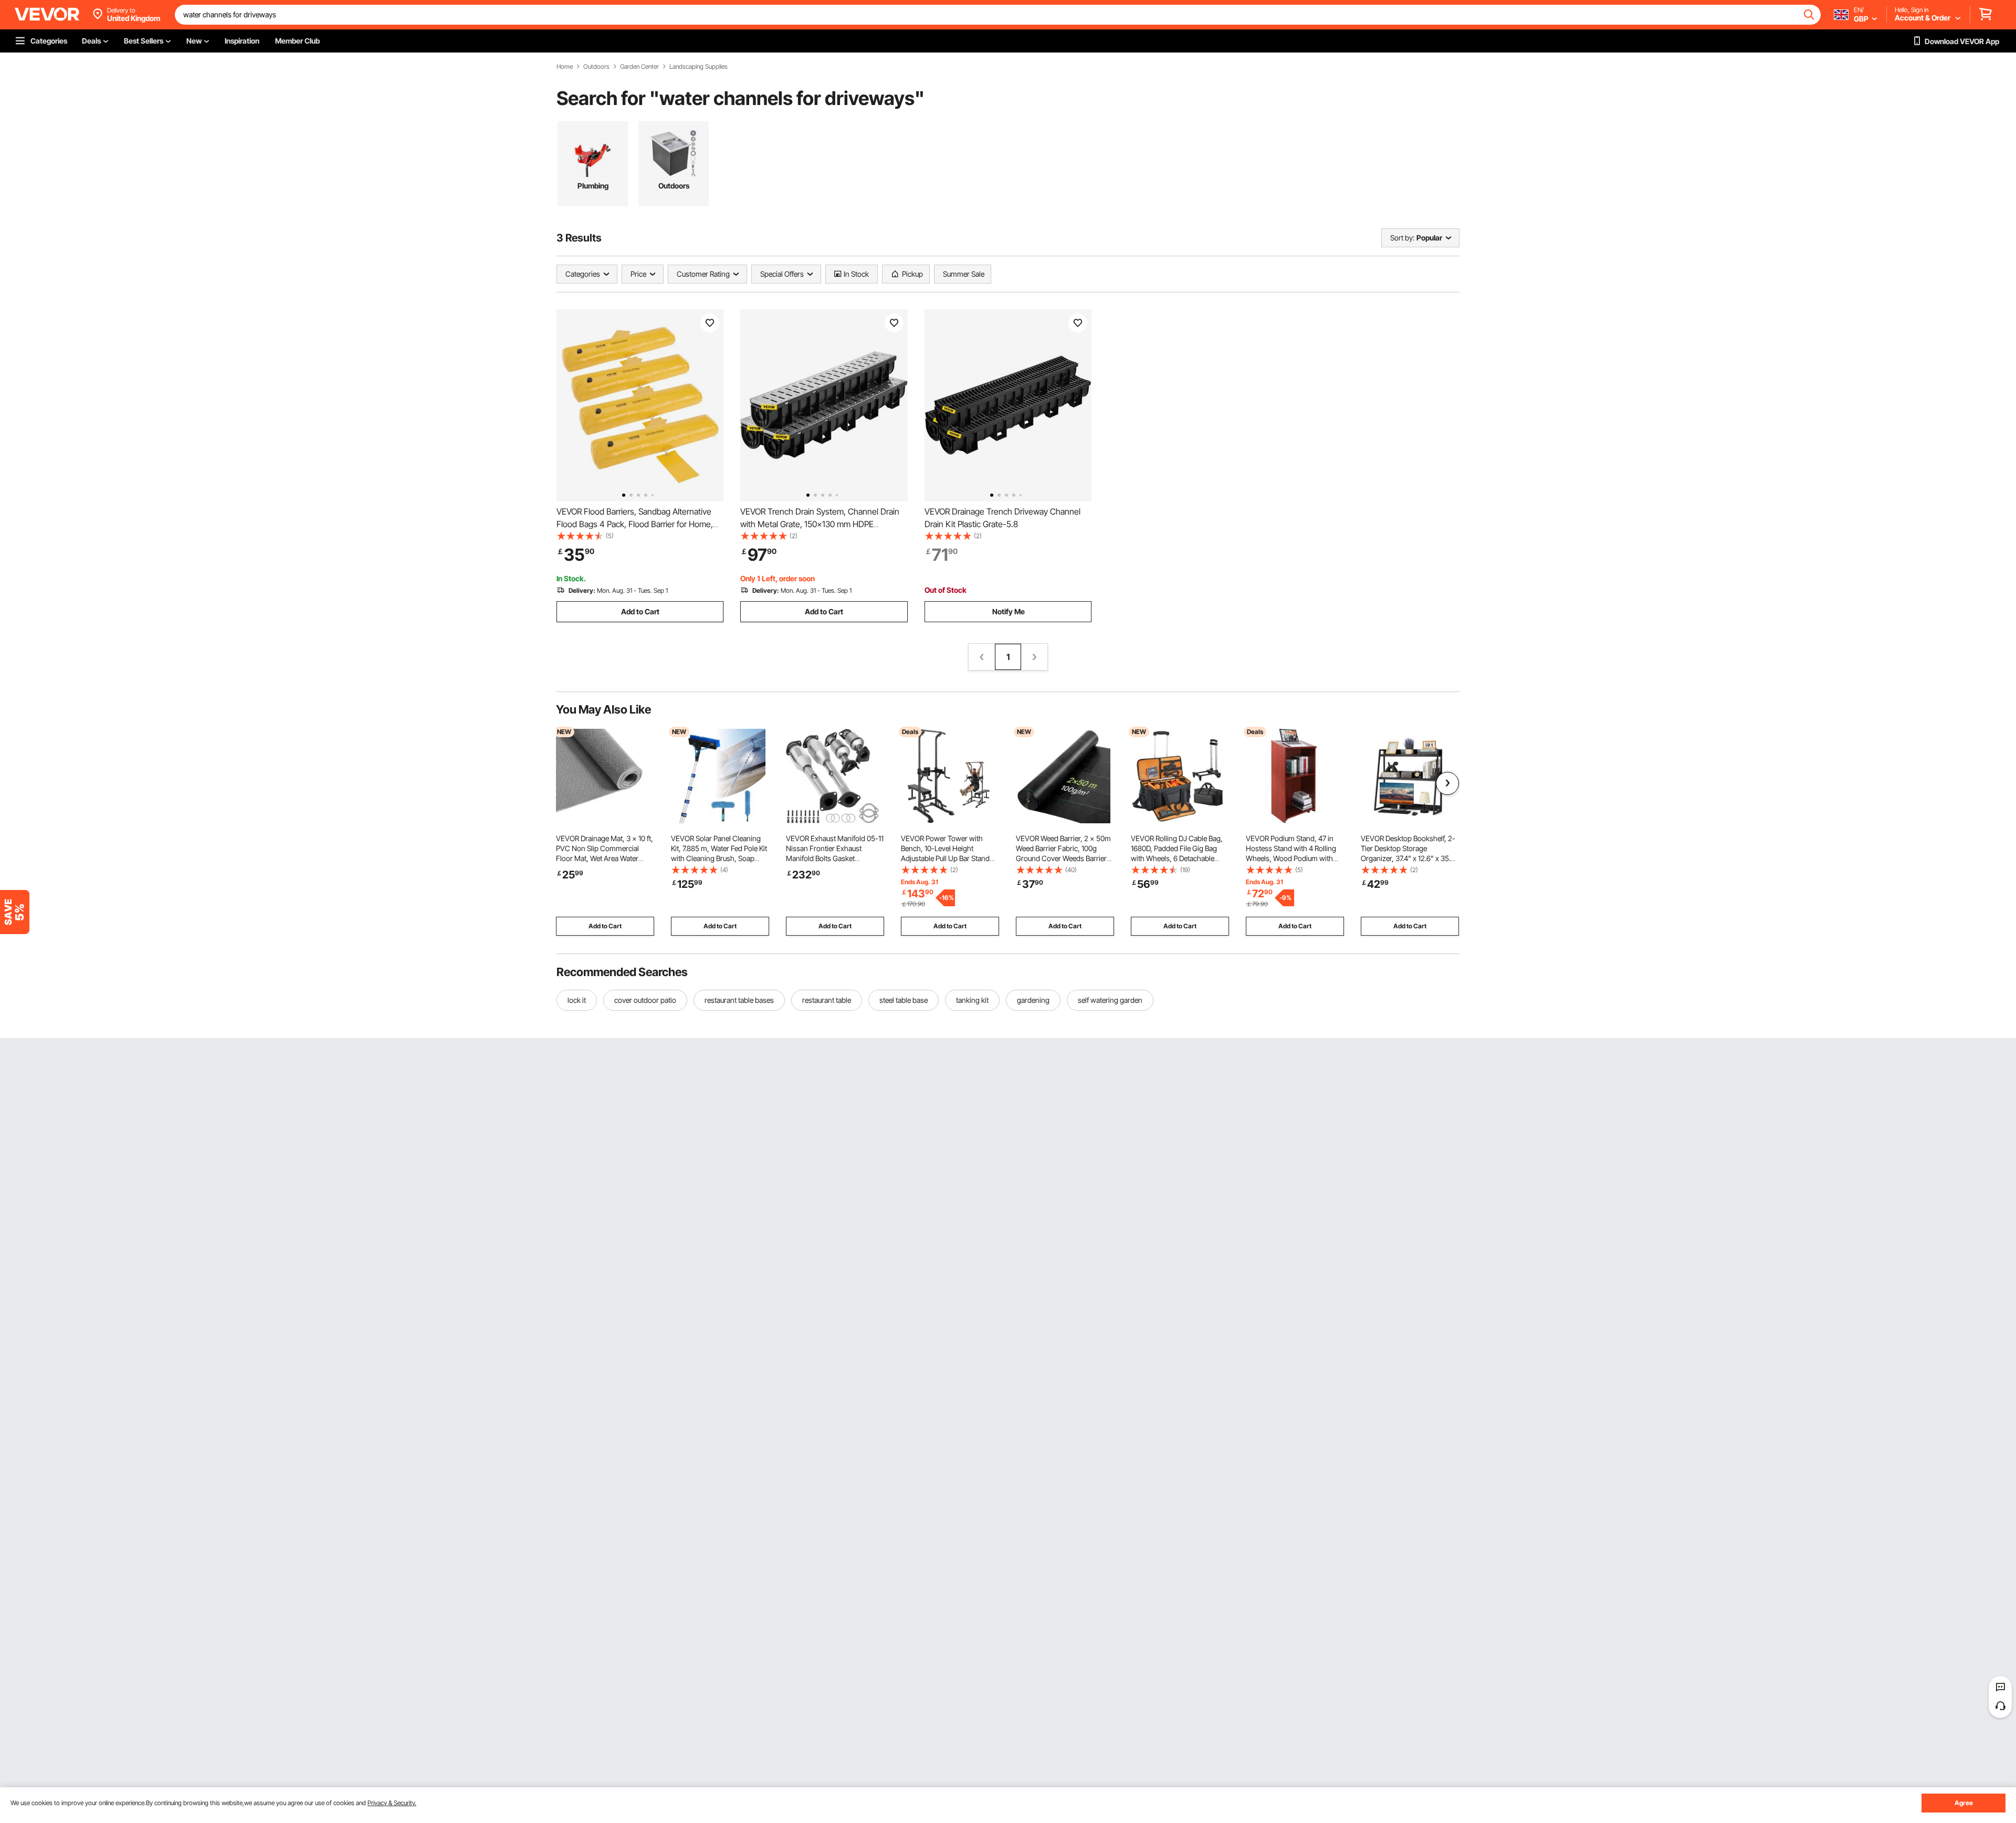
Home (565, 67)
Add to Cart (640, 611)
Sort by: (1402, 238)
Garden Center (639, 67)
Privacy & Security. (392, 1803)
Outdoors (596, 67)
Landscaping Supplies (699, 67)
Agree (1964, 1803)
